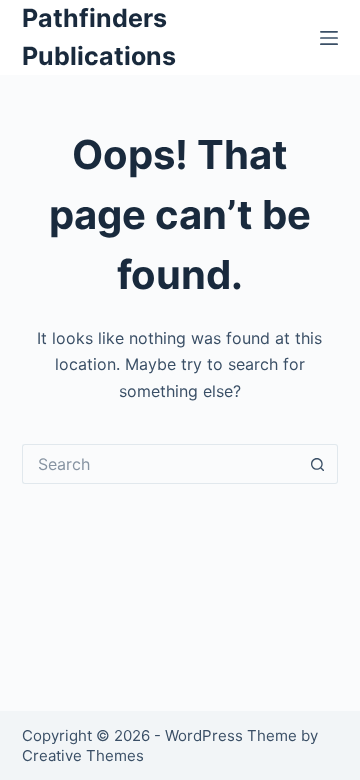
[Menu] (329, 38)
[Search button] (318, 464)
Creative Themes (83, 755)
